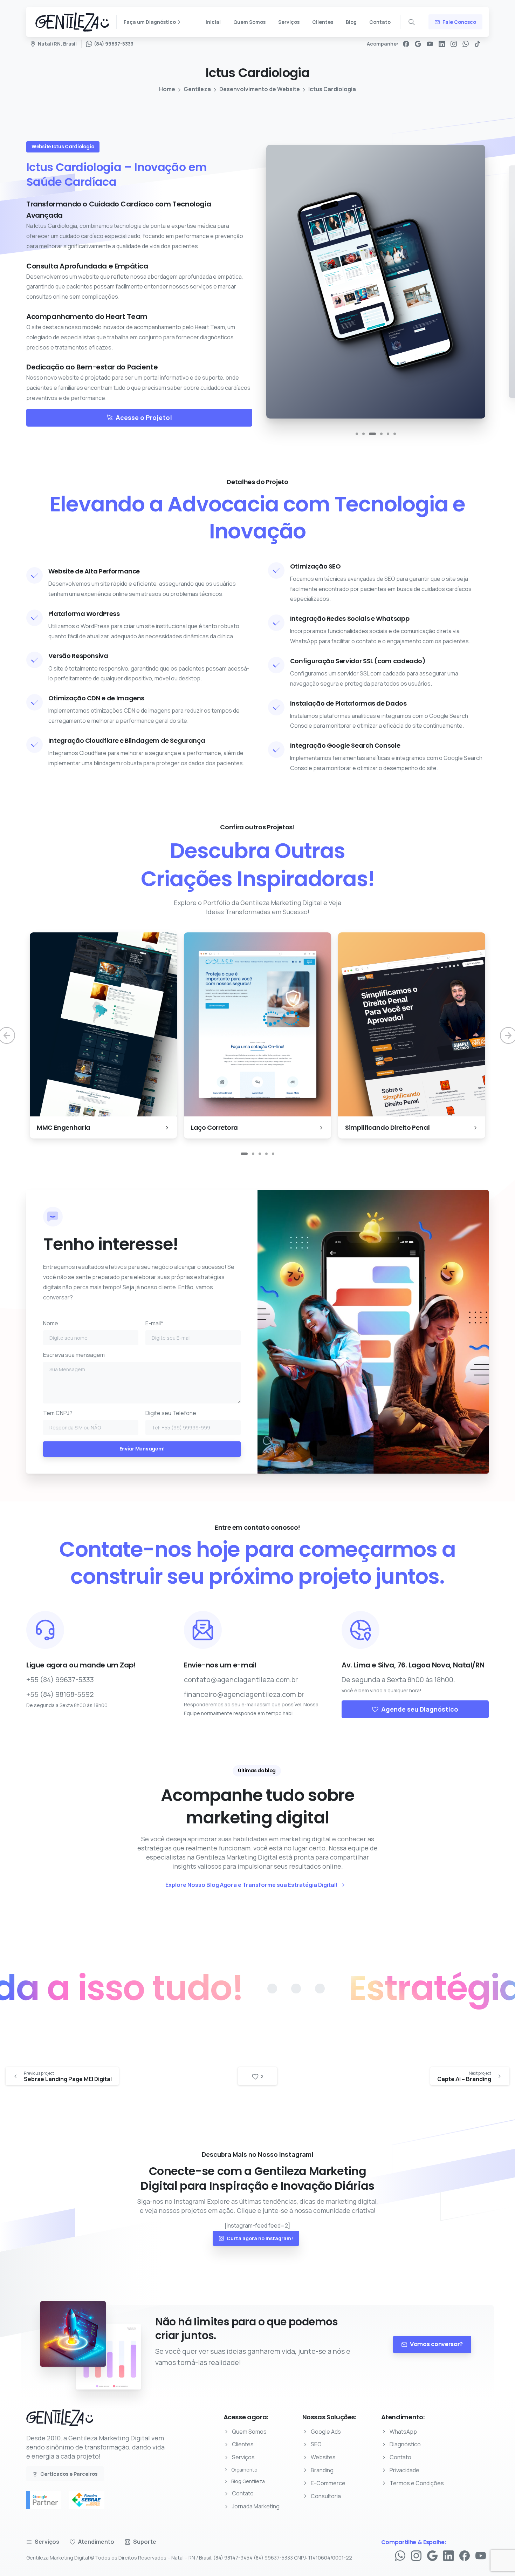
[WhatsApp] (466, 44)
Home (167, 89)
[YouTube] (430, 44)
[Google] (418, 44)
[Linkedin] (448, 2555)
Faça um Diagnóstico (150, 22)
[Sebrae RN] (90, 2500)
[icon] (100, 1630)
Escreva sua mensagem (74, 1355)
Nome (51, 1323)
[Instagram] (454, 44)
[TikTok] (478, 44)
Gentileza (197, 89)
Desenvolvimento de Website (260, 89)
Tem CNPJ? (58, 1413)
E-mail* (154, 1323)
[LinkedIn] (442, 44)
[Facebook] (406, 44)
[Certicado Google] (47, 2500)
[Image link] (60, 2421)
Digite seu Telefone (171, 1413)
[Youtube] (481, 2555)
